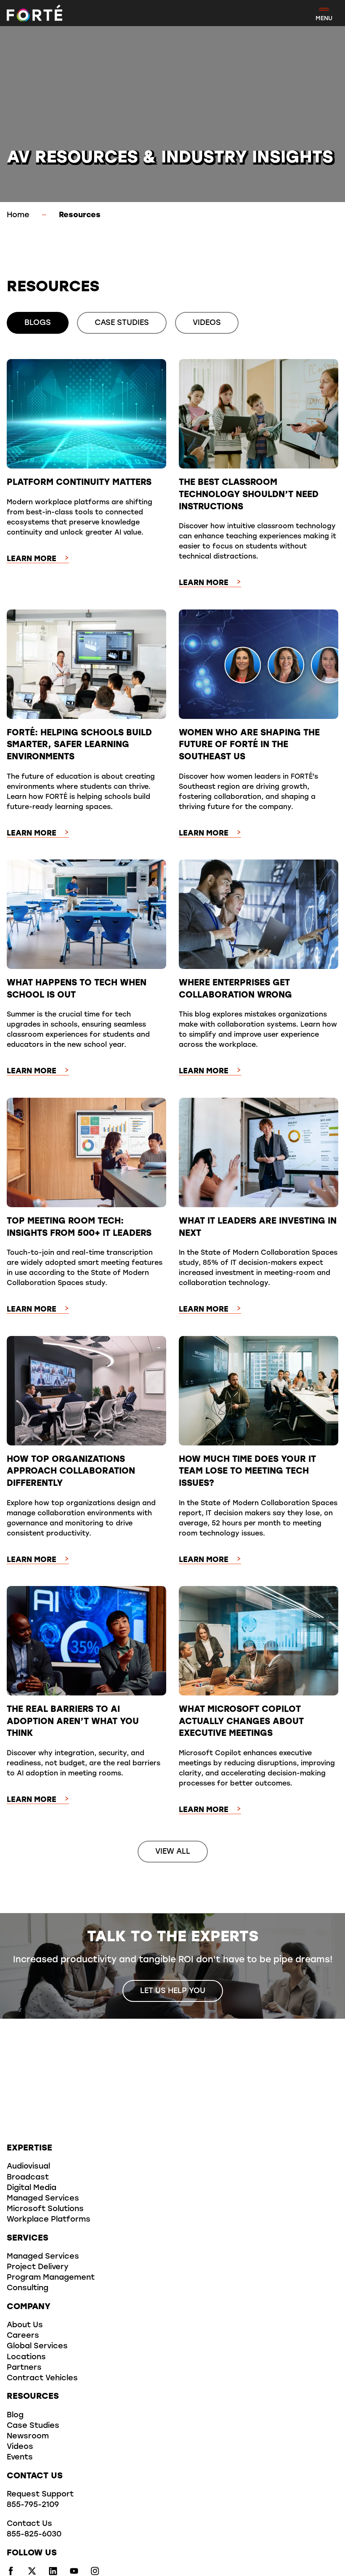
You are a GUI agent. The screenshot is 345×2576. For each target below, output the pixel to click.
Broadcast (28, 2178)
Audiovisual (28, 2167)
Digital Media (32, 2188)
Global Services (37, 2347)
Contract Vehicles (42, 2379)
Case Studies (33, 2426)
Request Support (40, 2495)
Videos (20, 2447)
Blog (15, 2416)
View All (173, 1852)
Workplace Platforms (49, 2220)
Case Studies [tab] (122, 323)
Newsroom (28, 2437)
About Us (25, 2326)
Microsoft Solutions (45, 2209)
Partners (24, 2368)
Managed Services (43, 2199)
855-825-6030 (34, 2535)
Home (18, 216)
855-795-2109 (33, 2505)
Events (20, 2458)
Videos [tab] (207, 323)
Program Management (51, 2278)
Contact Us (29, 2524)
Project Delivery (38, 2267)
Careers (23, 2336)
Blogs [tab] (38, 323)
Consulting (28, 2289)
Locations (26, 2358)
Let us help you (173, 1991)
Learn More (32, 559)
